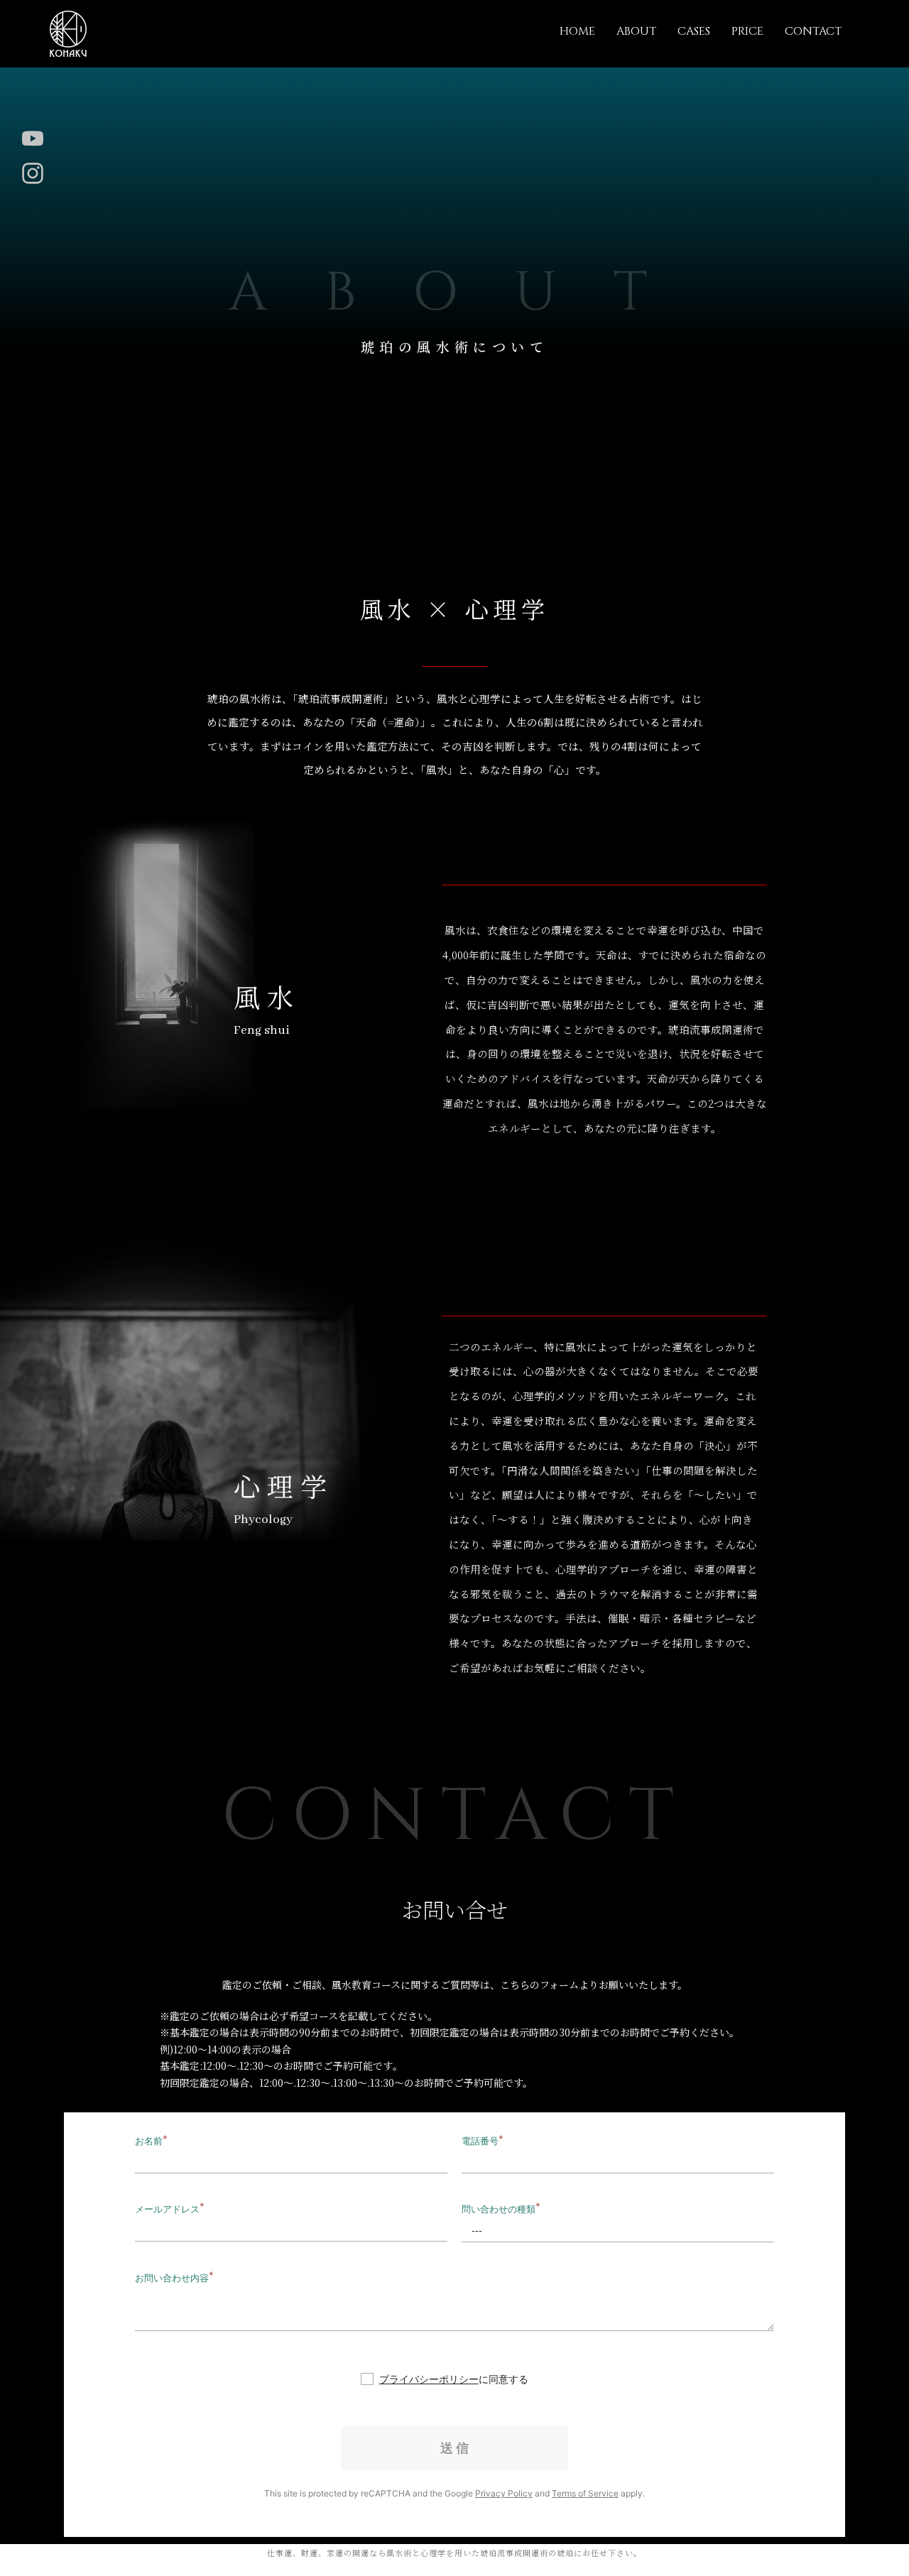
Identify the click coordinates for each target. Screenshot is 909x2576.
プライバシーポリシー (429, 2379)
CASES (694, 31)
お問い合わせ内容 (172, 2278)
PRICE (747, 31)
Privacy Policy (504, 2493)
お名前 (149, 2141)
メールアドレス (167, 2209)
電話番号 (480, 2141)
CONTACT (813, 31)
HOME (577, 31)
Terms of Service (585, 2493)
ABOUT (636, 31)
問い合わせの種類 (499, 2209)
